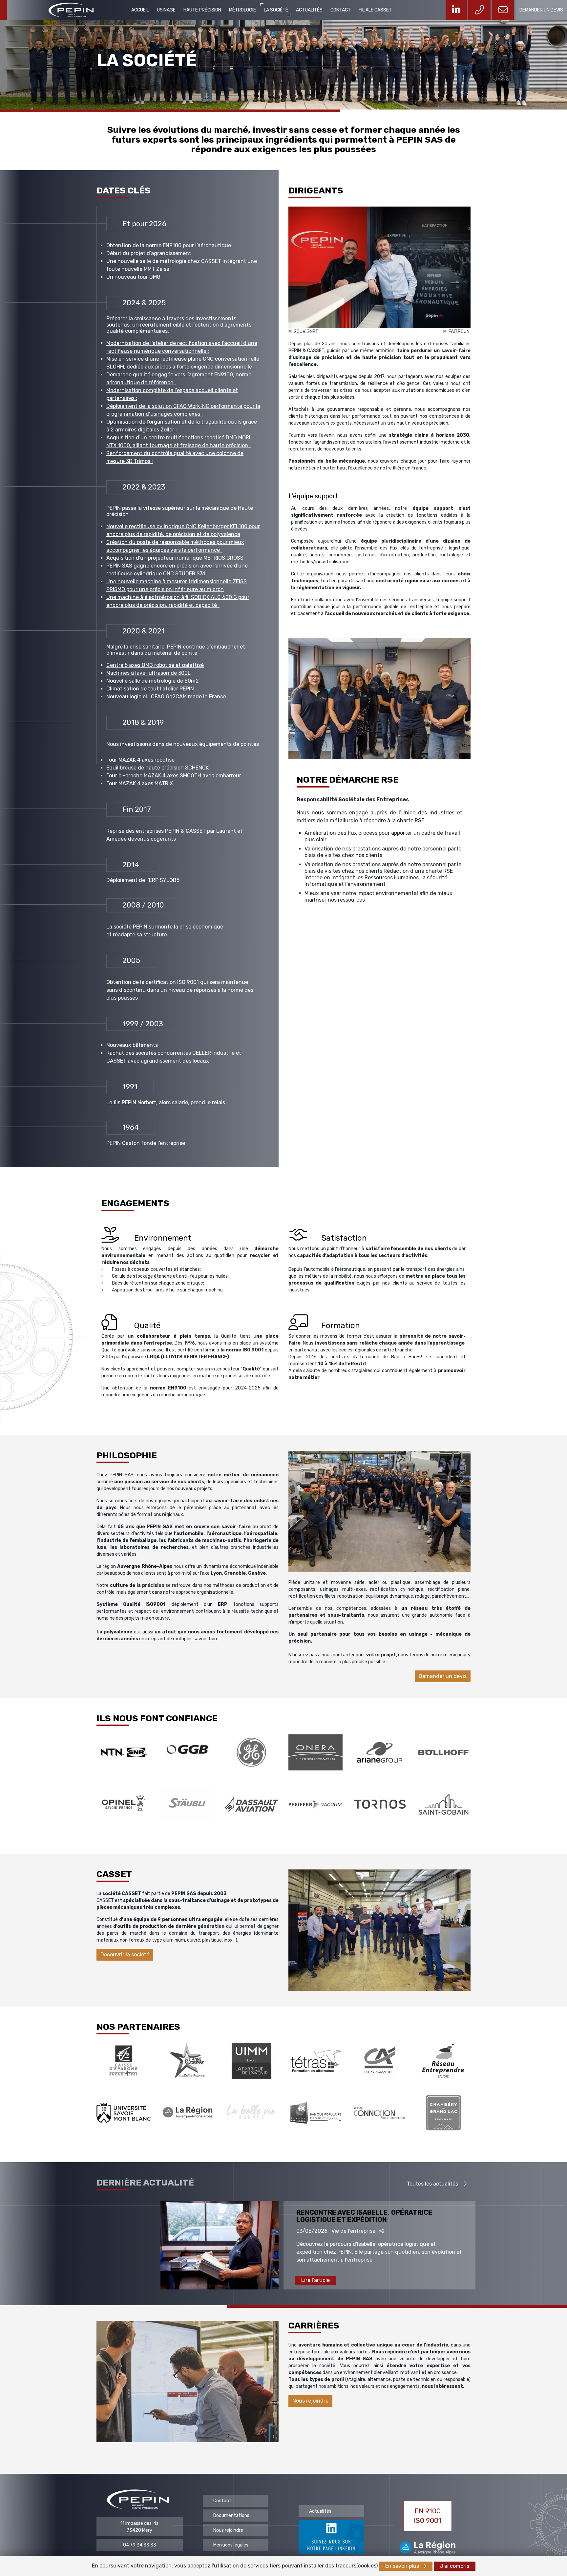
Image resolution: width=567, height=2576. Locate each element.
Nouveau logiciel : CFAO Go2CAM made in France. (167, 697)
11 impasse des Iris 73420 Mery (139, 2527)
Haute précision (202, 10)
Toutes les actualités (432, 2184)
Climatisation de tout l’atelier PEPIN (150, 689)
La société (276, 10)
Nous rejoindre (310, 2401)
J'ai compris (455, 2566)
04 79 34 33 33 (140, 2545)
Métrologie (242, 10)
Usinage (166, 10)
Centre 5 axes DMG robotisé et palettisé (155, 665)
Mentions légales (231, 2545)
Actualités (309, 10)
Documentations (231, 2516)
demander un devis (541, 10)
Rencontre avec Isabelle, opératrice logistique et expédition (364, 2216)
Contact (341, 10)
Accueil (140, 10)
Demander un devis (443, 1676)
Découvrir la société (125, 1955)
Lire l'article (315, 2280)
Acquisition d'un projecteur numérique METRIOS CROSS (176, 558)
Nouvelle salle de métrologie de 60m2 (153, 681)
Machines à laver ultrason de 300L (148, 673)
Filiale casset (375, 10)
